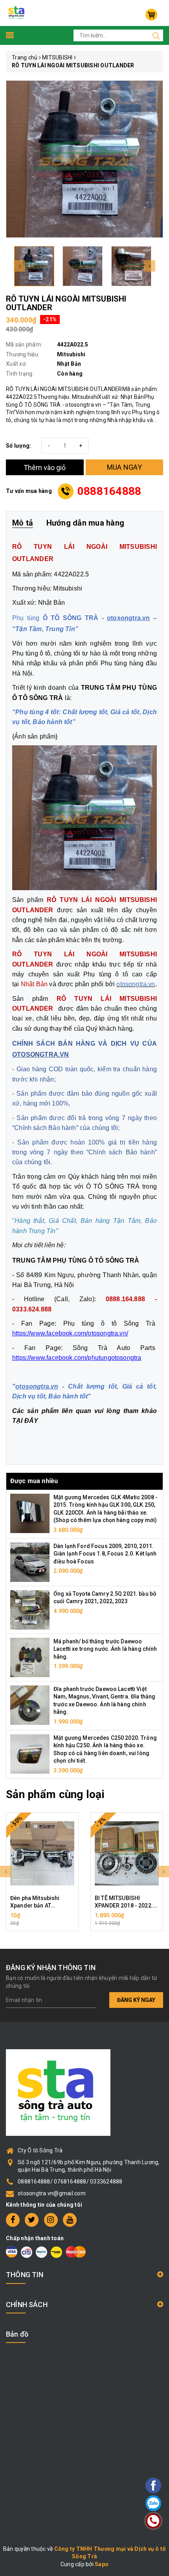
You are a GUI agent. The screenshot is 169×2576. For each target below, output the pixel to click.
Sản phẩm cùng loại (55, 1794)
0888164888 (109, 491)
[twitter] (32, 2220)
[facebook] (13, 2220)
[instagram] (51, 2220)
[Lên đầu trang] (132, 1797)
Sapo (102, 2564)
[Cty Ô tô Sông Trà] (17, 13)
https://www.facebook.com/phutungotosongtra (77, 1358)
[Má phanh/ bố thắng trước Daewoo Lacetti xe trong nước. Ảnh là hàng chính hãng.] (30, 1657)
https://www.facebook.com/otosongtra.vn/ (70, 1333)
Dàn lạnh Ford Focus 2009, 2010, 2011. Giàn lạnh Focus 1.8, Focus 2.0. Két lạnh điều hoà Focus (105, 1554)
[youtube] (70, 2220)
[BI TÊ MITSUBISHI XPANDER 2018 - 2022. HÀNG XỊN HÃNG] (127, 1854)
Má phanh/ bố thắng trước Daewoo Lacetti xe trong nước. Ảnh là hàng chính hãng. (105, 1649)
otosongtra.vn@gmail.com (52, 2193)
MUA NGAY (124, 467)
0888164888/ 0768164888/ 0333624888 (70, 2182)
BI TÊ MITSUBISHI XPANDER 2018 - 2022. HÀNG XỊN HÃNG (124, 1906)
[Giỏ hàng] (151, 15)
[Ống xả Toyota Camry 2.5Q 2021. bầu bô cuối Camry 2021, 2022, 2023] (30, 1609)
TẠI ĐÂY (25, 1421)
